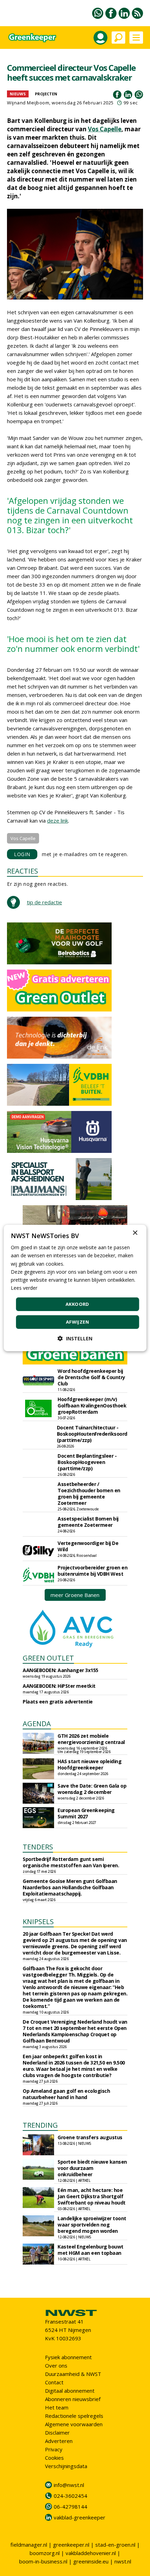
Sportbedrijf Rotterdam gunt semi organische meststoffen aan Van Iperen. (71, 1862)
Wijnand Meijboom (28, 103)
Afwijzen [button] (77, 1322)
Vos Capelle (105, 129)
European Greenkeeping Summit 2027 (86, 1813)
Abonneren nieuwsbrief (73, 2399)
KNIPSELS (38, 1922)
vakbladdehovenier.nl (91, 2553)
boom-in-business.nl (43, 2561)
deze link (58, 820)
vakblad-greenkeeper (80, 2517)
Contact (54, 2382)
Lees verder (24, 1288)
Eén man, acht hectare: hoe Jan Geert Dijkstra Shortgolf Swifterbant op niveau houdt (92, 2196)
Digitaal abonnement (70, 2391)
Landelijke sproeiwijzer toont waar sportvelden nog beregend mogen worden (92, 2225)
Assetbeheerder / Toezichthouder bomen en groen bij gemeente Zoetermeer (89, 1493)
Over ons (56, 2365)
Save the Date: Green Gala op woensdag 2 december (92, 1789)
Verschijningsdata (66, 2466)
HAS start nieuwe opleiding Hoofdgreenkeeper (89, 1764)
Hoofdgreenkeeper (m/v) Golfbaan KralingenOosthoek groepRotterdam (92, 1405)
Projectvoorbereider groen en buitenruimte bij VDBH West (92, 1571)
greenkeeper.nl (71, 2545)
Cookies (54, 2458)
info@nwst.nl (69, 2485)
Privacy (54, 2449)
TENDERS (38, 1847)
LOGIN (22, 854)
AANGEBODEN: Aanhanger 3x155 (61, 1670)
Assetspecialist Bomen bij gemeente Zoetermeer (88, 1522)
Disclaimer (57, 2433)
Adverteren (59, 2441)
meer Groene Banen (75, 1595)
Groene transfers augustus (90, 2137)
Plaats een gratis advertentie (58, 1702)
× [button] (135, 1233)
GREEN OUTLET (48, 1658)
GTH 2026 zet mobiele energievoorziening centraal (91, 1739)
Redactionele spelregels (74, 2416)
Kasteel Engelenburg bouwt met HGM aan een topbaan (91, 2250)
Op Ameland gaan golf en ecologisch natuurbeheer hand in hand (66, 2094)
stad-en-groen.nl (115, 2545)
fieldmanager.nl (29, 2545)
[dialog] (75, 1288)
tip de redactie (44, 902)
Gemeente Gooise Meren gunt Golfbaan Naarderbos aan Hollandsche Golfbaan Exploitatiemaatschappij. (70, 1887)
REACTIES (22, 871)
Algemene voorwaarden (74, 2424)
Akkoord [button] (77, 1304)
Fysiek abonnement (68, 2357)
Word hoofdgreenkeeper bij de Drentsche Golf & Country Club (91, 1377)
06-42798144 (70, 2507)
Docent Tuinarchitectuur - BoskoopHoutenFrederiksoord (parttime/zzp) (92, 1434)
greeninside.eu (91, 2561)
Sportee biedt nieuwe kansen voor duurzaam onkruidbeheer (92, 2168)
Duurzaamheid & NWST (73, 2374)
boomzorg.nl (45, 2553)
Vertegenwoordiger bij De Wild (88, 1546)
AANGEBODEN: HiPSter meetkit (59, 1686)
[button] (75, 1338)
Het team (57, 2407)
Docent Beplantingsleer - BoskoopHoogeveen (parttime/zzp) (87, 1462)
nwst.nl (123, 2561)
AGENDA (37, 1724)
